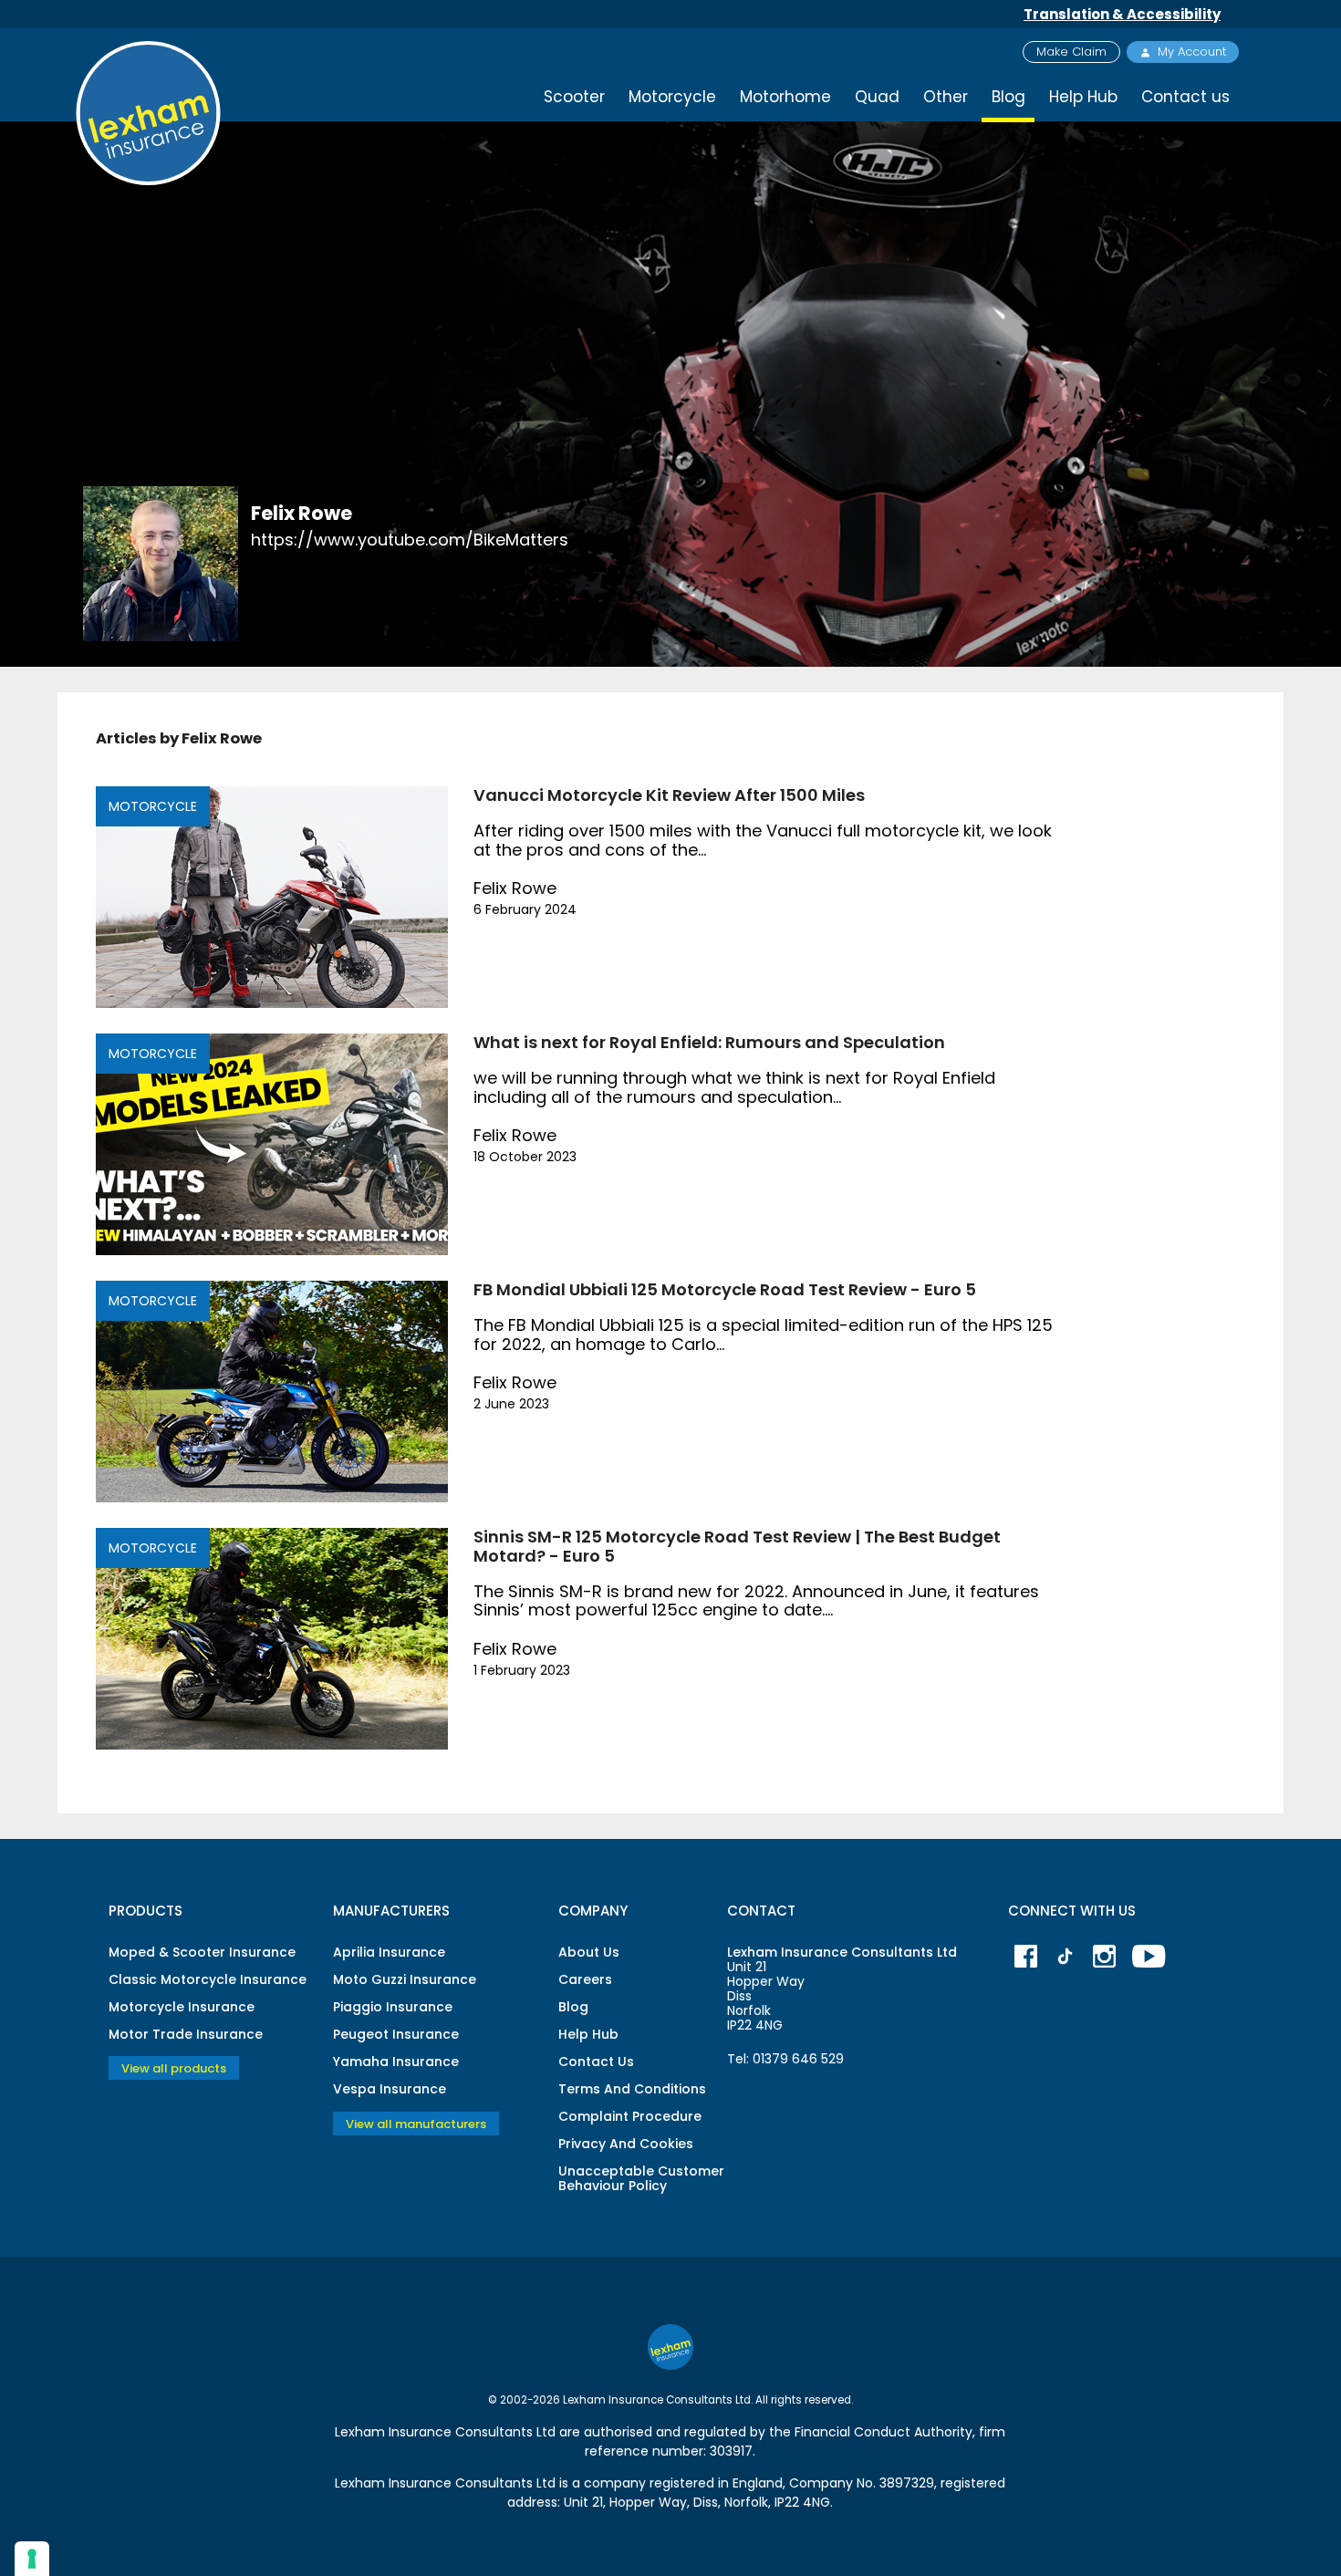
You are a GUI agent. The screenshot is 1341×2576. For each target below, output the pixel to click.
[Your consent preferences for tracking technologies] (32, 2559)
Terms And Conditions (632, 2089)
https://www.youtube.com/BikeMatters (410, 540)
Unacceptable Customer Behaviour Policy (641, 2178)
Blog (573, 2007)
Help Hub (1083, 97)
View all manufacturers (416, 2123)
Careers (585, 1979)
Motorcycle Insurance (182, 2007)
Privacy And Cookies (626, 2144)
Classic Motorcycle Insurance (208, 1979)
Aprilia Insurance (389, 1952)
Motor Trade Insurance (186, 2034)
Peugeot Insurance (396, 2034)
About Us (589, 1952)
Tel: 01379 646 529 (785, 2059)
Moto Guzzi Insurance (405, 1979)
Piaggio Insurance (393, 2007)
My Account (1192, 52)
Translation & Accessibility (1122, 14)
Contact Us (596, 2062)
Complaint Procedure (630, 2116)
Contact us (1185, 97)
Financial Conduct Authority (884, 2432)
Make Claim (1071, 52)
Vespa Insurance (390, 2089)
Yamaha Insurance (396, 2062)
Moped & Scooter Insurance (202, 1952)
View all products (174, 2068)
